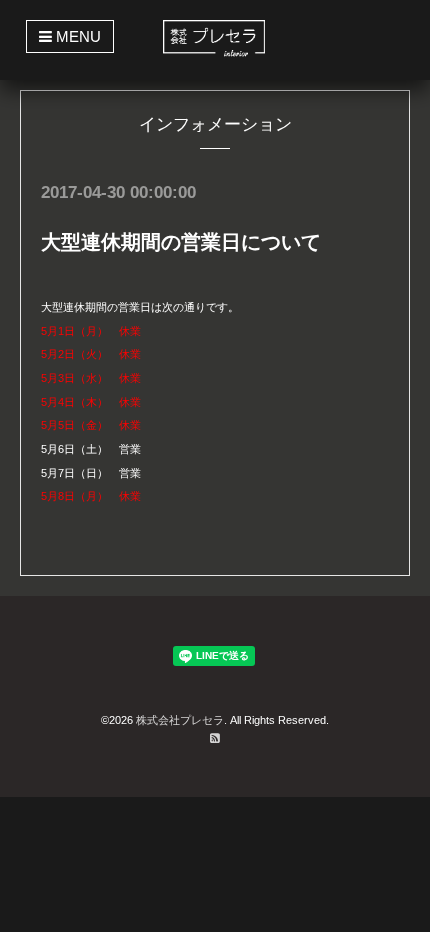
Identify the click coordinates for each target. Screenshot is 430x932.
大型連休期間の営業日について (181, 242)
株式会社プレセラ (180, 720)
